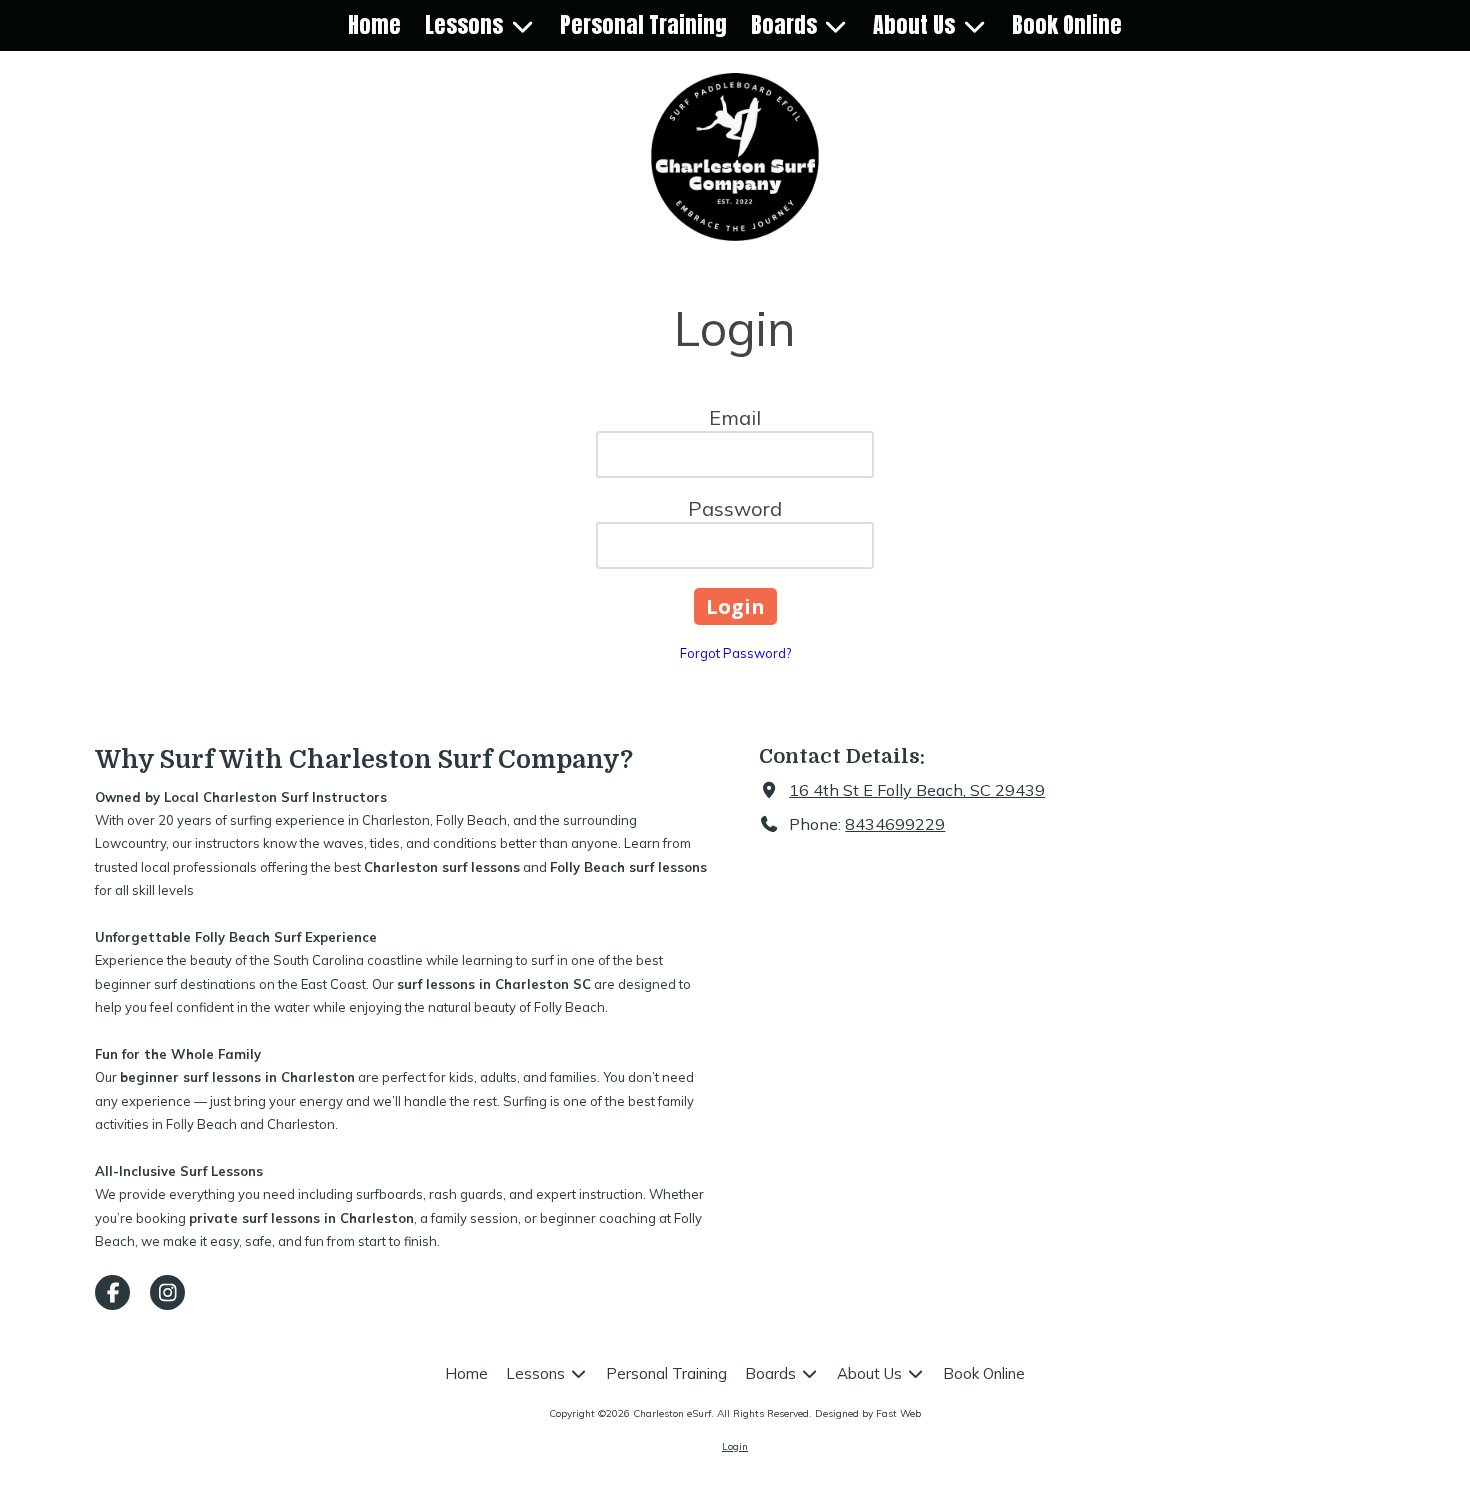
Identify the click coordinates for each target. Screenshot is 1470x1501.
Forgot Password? (735, 653)
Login (735, 1446)
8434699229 (895, 824)
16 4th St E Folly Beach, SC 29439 (917, 790)
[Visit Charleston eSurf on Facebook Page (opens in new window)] (112, 1292)
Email (735, 417)
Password (735, 508)
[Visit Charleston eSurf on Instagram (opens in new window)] (167, 1292)
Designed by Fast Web (868, 1413)
